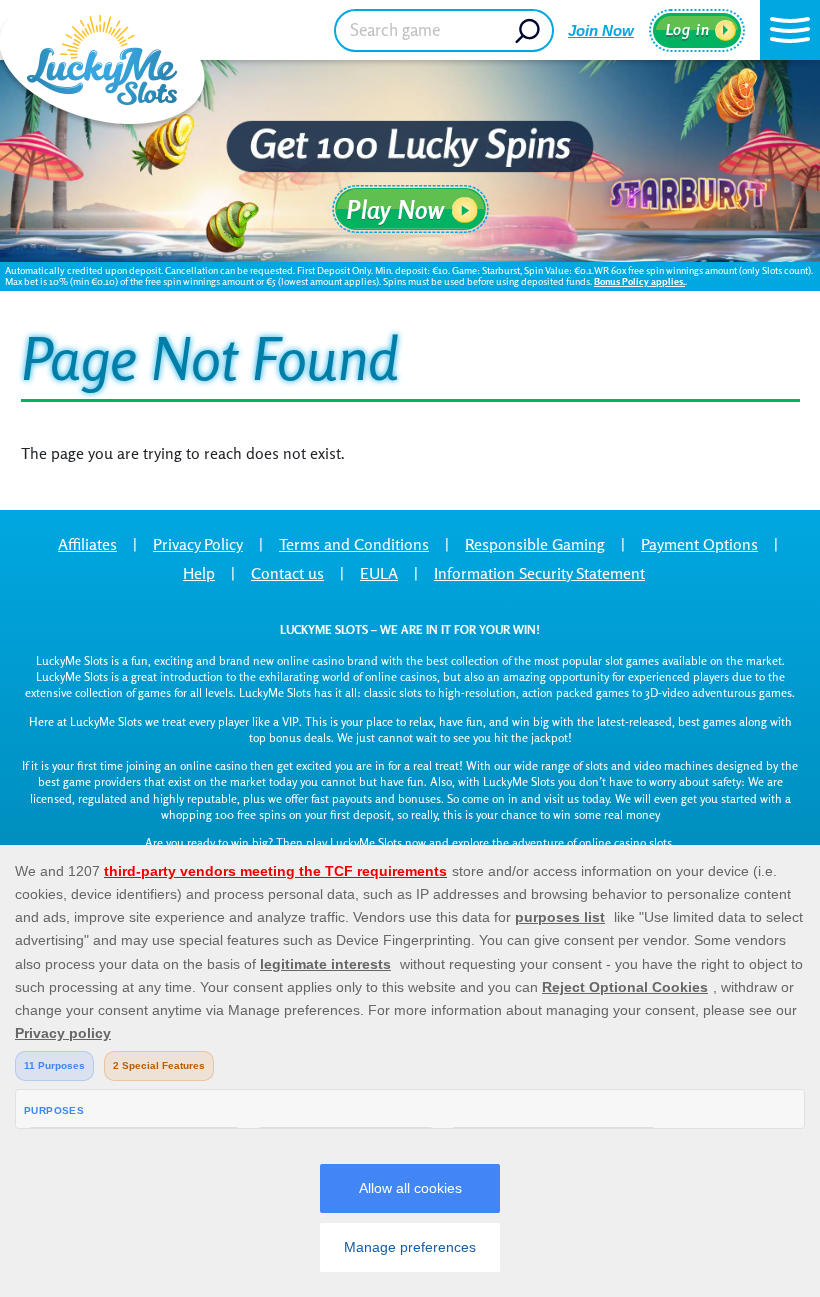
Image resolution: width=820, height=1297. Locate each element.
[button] (790, 30)
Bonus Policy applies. (639, 281)
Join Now (601, 30)
